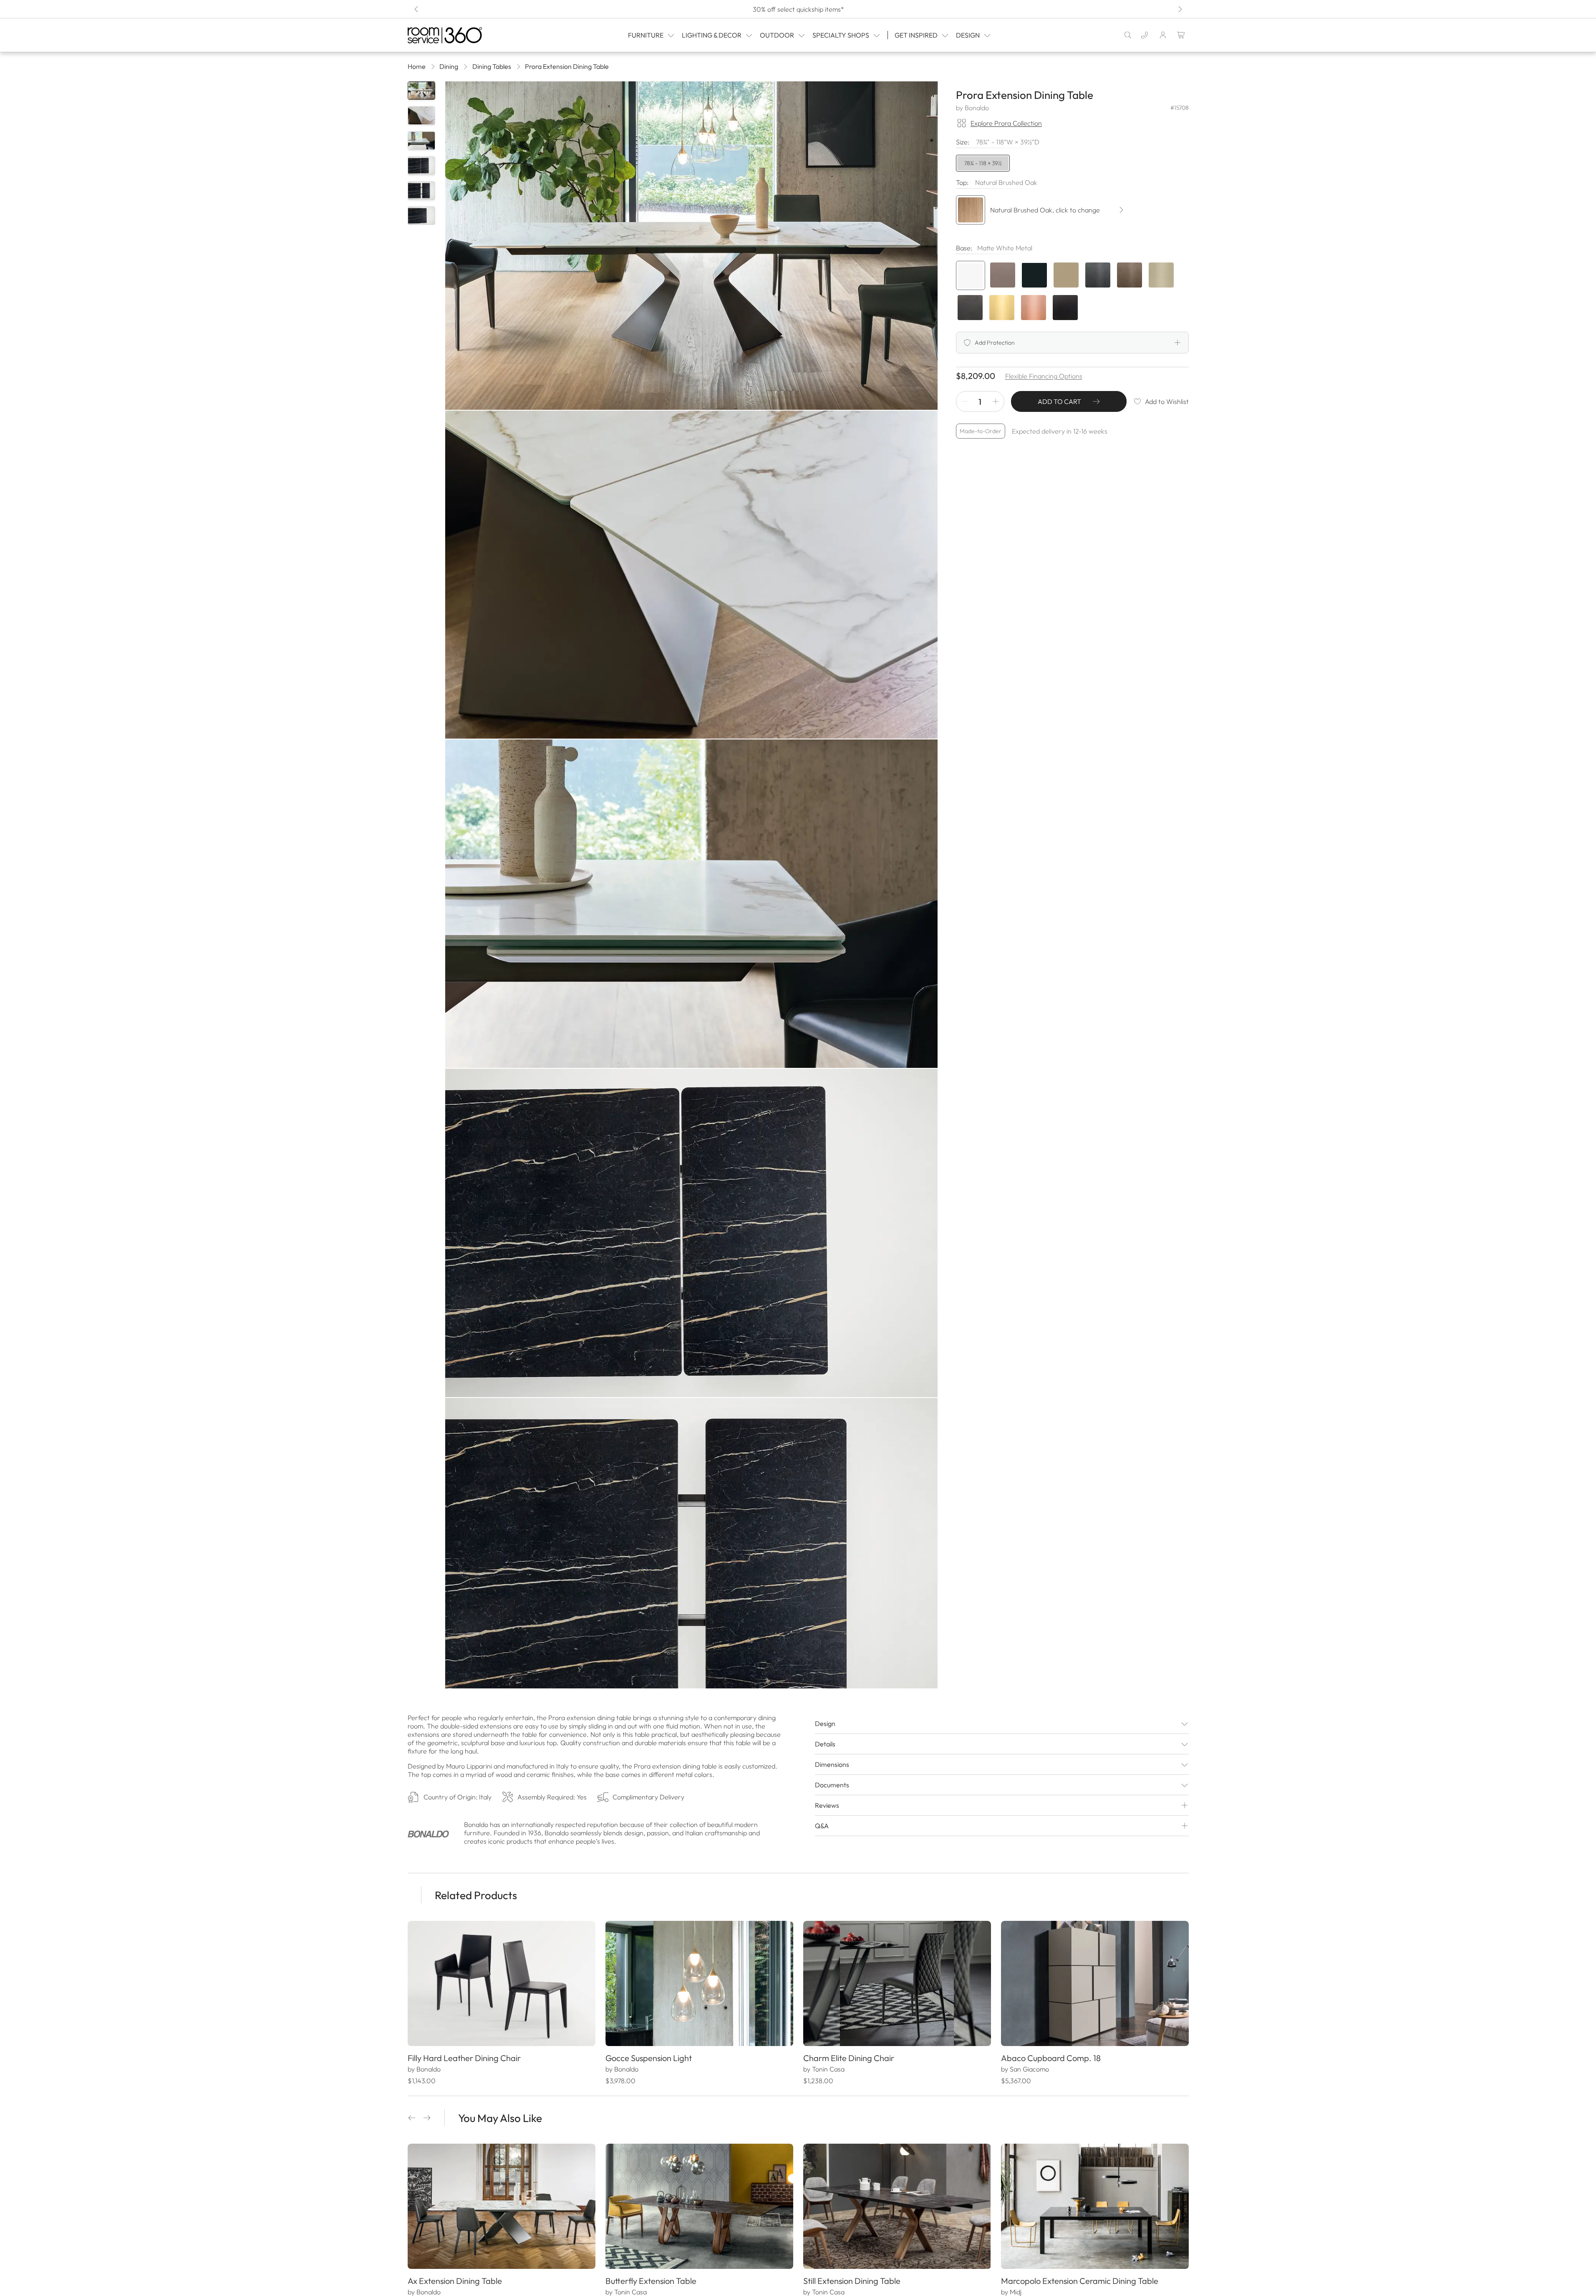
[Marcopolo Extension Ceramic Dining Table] (1095, 2206)
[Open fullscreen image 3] (691, 904)
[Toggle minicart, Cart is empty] (1181, 35)
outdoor (777, 35)
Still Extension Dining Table (852, 2281)
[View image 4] (421, 166)
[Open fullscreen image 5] (691, 1562)
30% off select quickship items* (798, 9)
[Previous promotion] (417, 9)
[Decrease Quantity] (965, 401)
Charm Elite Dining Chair (849, 2058)
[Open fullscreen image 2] (691, 575)
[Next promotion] (1180, 9)
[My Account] (1163, 35)
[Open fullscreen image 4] (691, 1233)
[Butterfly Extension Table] (699, 2206)
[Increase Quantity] (996, 401)
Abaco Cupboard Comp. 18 (1051, 2058)
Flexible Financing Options (1044, 376)
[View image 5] (421, 191)
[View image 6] (421, 216)
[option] (971, 275)
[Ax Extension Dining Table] (502, 2206)
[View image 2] (421, 116)
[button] (412, 2118)
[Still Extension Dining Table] (897, 2206)
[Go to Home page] (462, 35)
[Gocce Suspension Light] (699, 1983)
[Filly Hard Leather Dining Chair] (502, 1983)
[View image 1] (421, 91)
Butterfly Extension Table (651, 2281)
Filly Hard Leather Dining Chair (464, 2058)
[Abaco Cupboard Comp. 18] (1095, 1983)
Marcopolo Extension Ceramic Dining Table (1080, 2281)
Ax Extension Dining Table (455, 2281)
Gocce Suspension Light (649, 2058)
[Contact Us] (1145, 35)
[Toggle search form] (1128, 35)
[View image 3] (421, 141)
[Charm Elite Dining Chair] (897, 1983)
